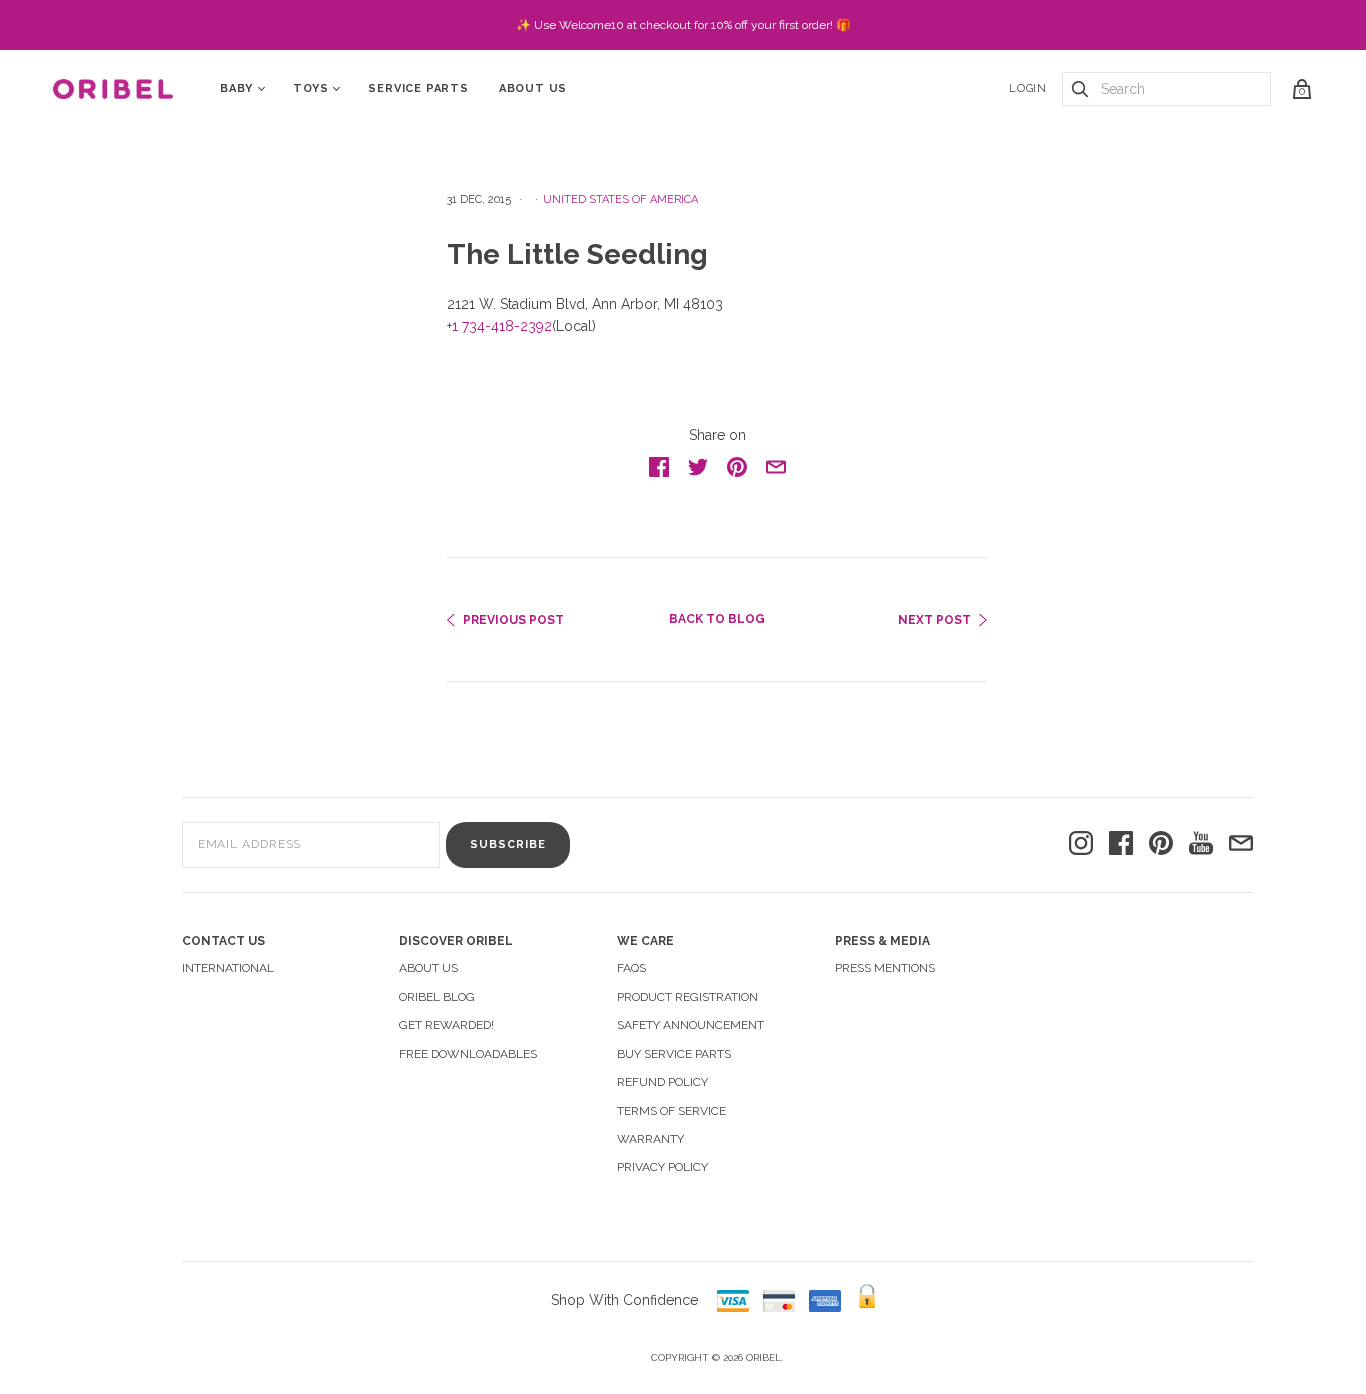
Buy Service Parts (674, 1054)
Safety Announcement (690, 1025)
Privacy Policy (662, 1167)
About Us (533, 88)
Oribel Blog (437, 997)
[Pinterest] (1161, 844)
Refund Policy (662, 1082)
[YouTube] (1201, 844)
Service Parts (418, 88)
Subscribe (508, 844)
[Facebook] (1121, 844)
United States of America (620, 199)
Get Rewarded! (446, 1025)
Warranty (650, 1139)
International (228, 968)
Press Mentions (885, 968)
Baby (236, 88)
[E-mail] (1241, 844)
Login (1028, 88)
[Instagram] (1081, 844)
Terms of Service (671, 1111)
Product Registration (687, 997)
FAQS (631, 968)
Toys (310, 88)
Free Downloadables (468, 1054)
